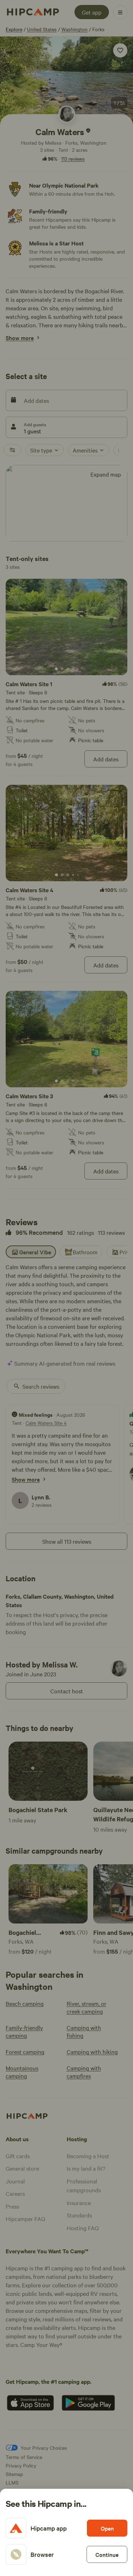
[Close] (66, 1288)
